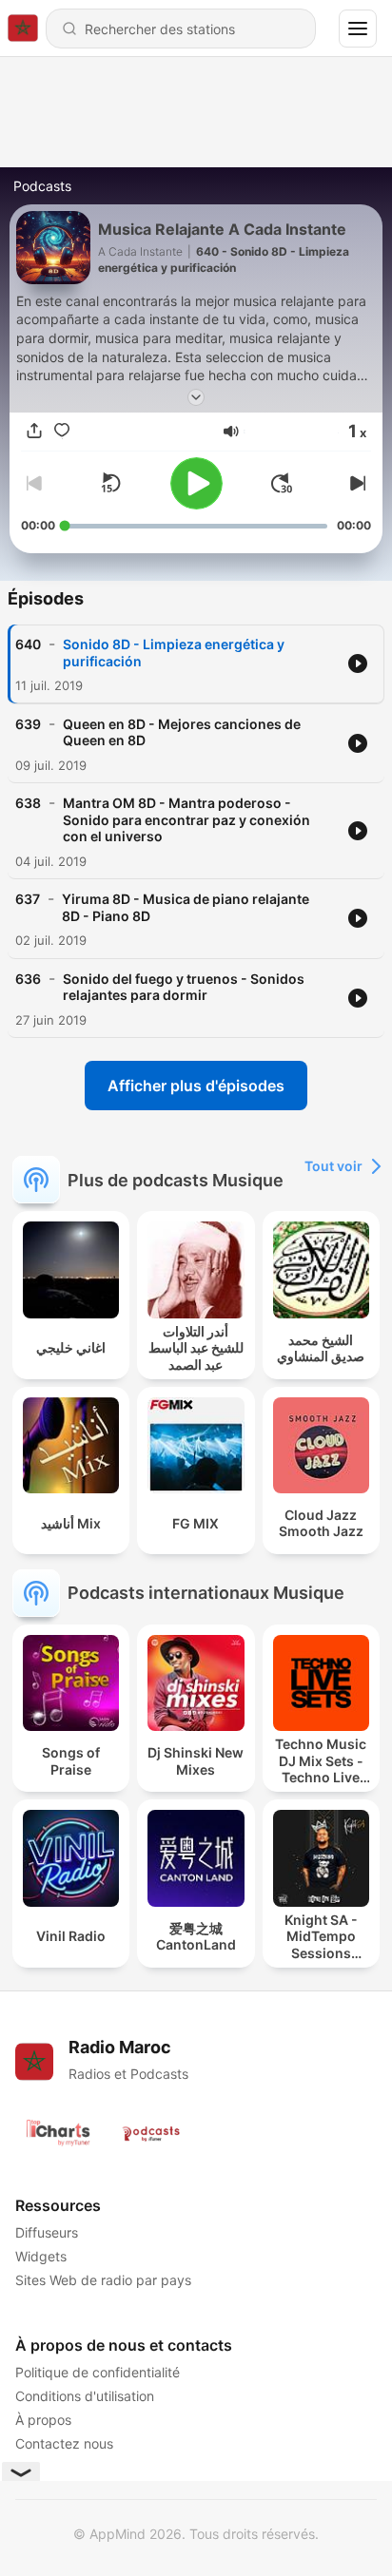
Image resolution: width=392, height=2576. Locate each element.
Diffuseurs (47, 2232)
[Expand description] (196, 397)
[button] (231, 432)
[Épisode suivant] (356, 483)
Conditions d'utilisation (85, 2396)
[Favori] (62, 432)
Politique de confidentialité (98, 2372)
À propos (43, 2420)
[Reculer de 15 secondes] (110, 483)
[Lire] (196, 483)
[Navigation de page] (358, 29)
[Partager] (34, 432)
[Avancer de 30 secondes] (282, 483)
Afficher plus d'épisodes (196, 1086)
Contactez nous (64, 2443)
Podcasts (42, 186)
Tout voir (333, 1166)
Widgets (41, 2256)
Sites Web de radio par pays (103, 2280)
